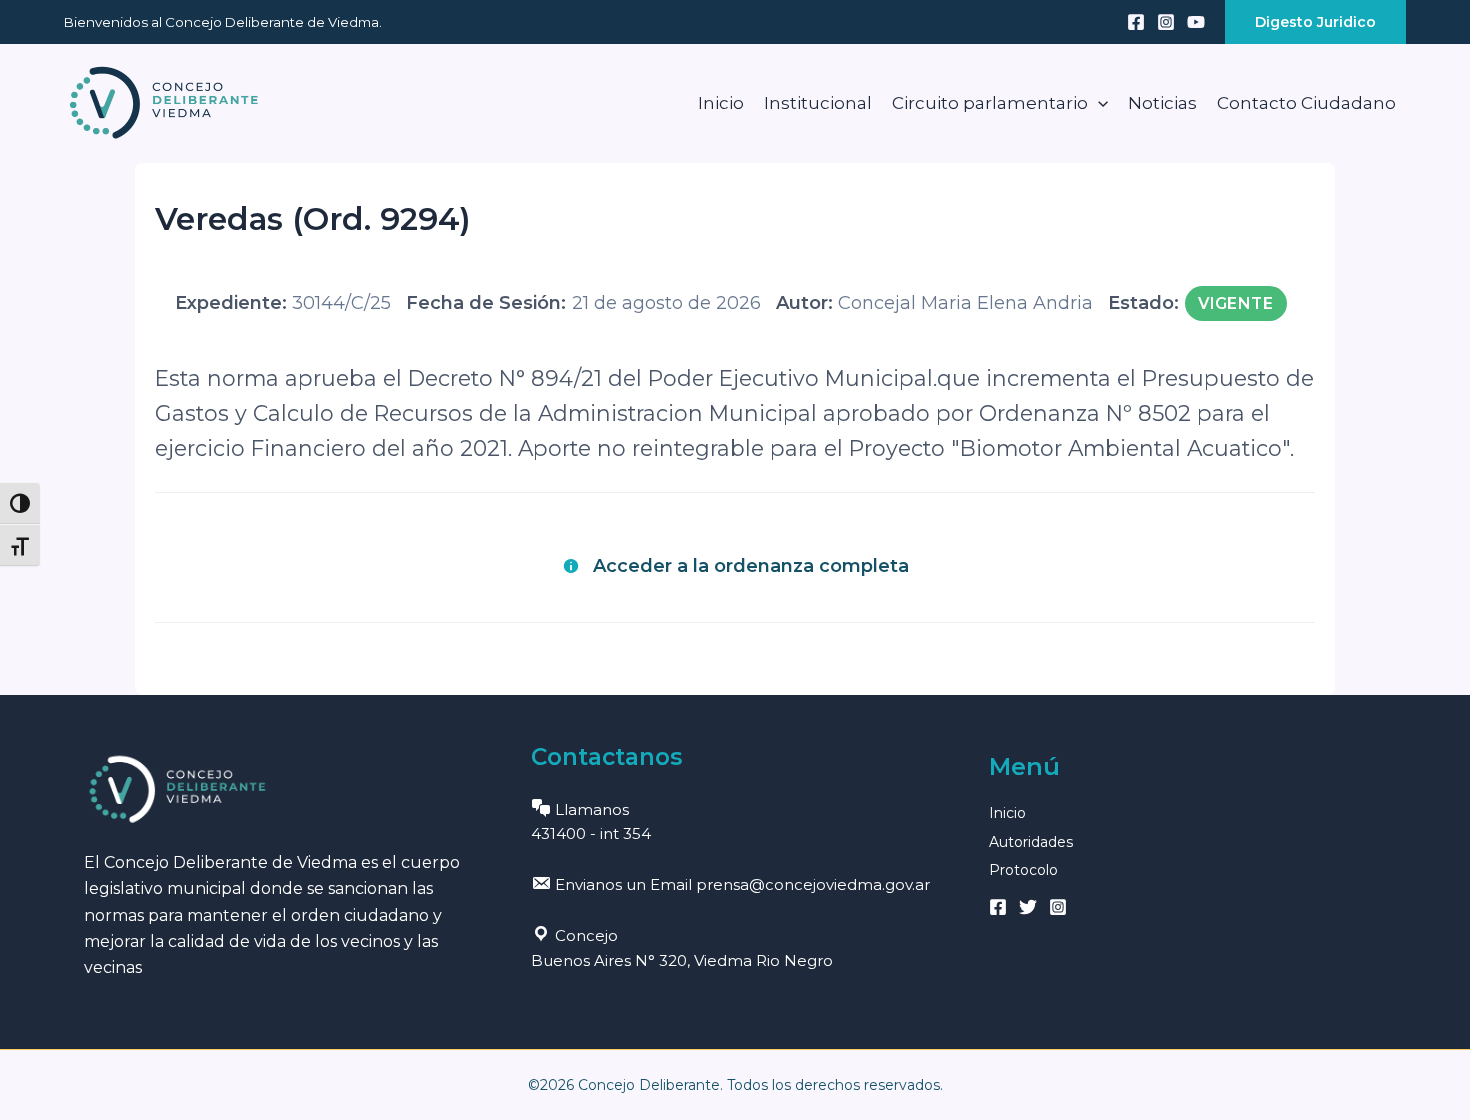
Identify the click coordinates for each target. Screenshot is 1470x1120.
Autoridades (1031, 842)
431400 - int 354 (591, 833)
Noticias (1162, 103)
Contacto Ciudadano (1306, 103)
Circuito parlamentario (990, 103)
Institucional (818, 103)
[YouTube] (1196, 22)
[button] (1315, 22)
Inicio (721, 103)
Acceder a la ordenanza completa (751, 566)
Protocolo (1023, 870)
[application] (1098, 103)
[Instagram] (1166, 22)
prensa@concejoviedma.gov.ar (813, 884)
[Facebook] (1136, 22)
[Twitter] (1028, 907)
